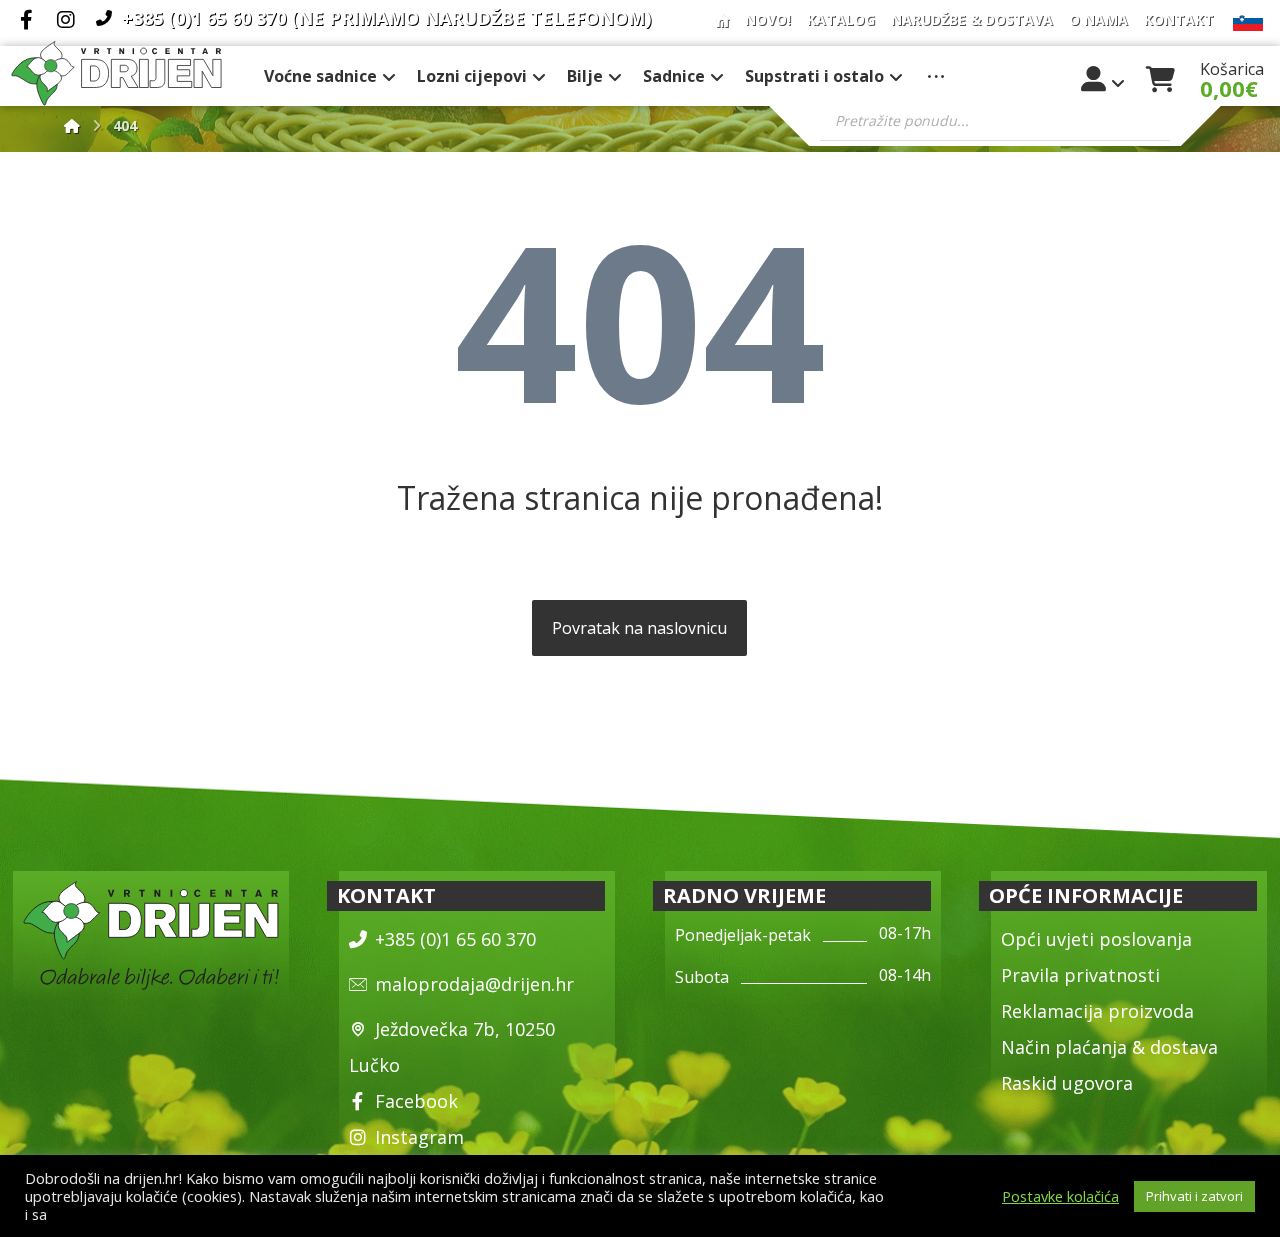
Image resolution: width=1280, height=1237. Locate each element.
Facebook (416, 1101)
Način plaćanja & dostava (1109, 1047)
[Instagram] (66, 20)
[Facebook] (26, 20)
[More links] (936, 76)
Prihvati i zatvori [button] (1194, 1196)
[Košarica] (1161, 77)
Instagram (419, 1137)
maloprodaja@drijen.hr (474, 984)
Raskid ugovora (1067, 1083)
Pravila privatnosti (1080, 975)
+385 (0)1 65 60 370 (455, 939)
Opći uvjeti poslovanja (1096, 939)
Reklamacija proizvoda (1097, 1011)
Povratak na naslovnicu (639, 628)
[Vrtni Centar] (116, 73)
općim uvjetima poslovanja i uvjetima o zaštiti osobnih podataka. (266, 1214)
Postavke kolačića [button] (1060, 1196)
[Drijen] (72, 125)
